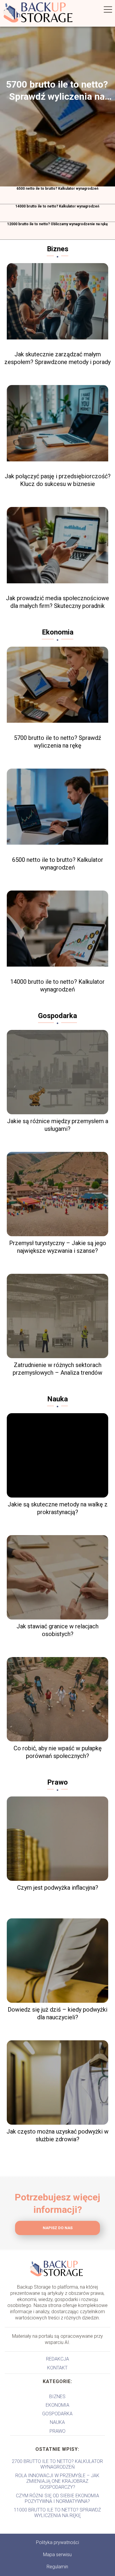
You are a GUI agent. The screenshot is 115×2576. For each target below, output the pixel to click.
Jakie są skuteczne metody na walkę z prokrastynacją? (58, 1508)
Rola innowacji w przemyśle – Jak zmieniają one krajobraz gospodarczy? (57, 2481)
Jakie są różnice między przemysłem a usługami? (58, 1125)
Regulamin (57, 2567)
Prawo (57, 1782)
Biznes (58, 249)
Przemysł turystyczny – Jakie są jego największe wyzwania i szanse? (58, 1247)
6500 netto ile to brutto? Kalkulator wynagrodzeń (57, 189)
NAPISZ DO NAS (58, 2228)
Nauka (57, 1399)
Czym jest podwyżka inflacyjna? (58, 1888)
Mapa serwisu (57, 2555)
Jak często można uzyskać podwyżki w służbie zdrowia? (57, 2135)
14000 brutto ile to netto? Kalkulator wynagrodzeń (57, 206)
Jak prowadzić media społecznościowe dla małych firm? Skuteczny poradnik (57, 602)
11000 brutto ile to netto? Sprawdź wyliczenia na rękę (57, 2513)
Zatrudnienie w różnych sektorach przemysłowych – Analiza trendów (57, 1369)
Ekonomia (58, 632)
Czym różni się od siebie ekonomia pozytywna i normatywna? (57, 2498)
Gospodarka (57, 1016)
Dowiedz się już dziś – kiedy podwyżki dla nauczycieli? (57, 2013)
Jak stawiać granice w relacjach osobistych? (57, 1630)
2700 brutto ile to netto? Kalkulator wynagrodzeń (57, 2464)
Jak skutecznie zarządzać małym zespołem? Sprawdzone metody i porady (57, 358)
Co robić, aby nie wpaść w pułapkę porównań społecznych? (58, 1752)
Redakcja (57, 2359)
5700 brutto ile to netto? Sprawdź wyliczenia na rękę (57, 91)
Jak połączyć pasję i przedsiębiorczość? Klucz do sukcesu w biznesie (58, 480)
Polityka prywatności (57, 2542)
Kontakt (57, 2368)
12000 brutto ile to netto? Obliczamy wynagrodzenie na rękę (57, 224)
